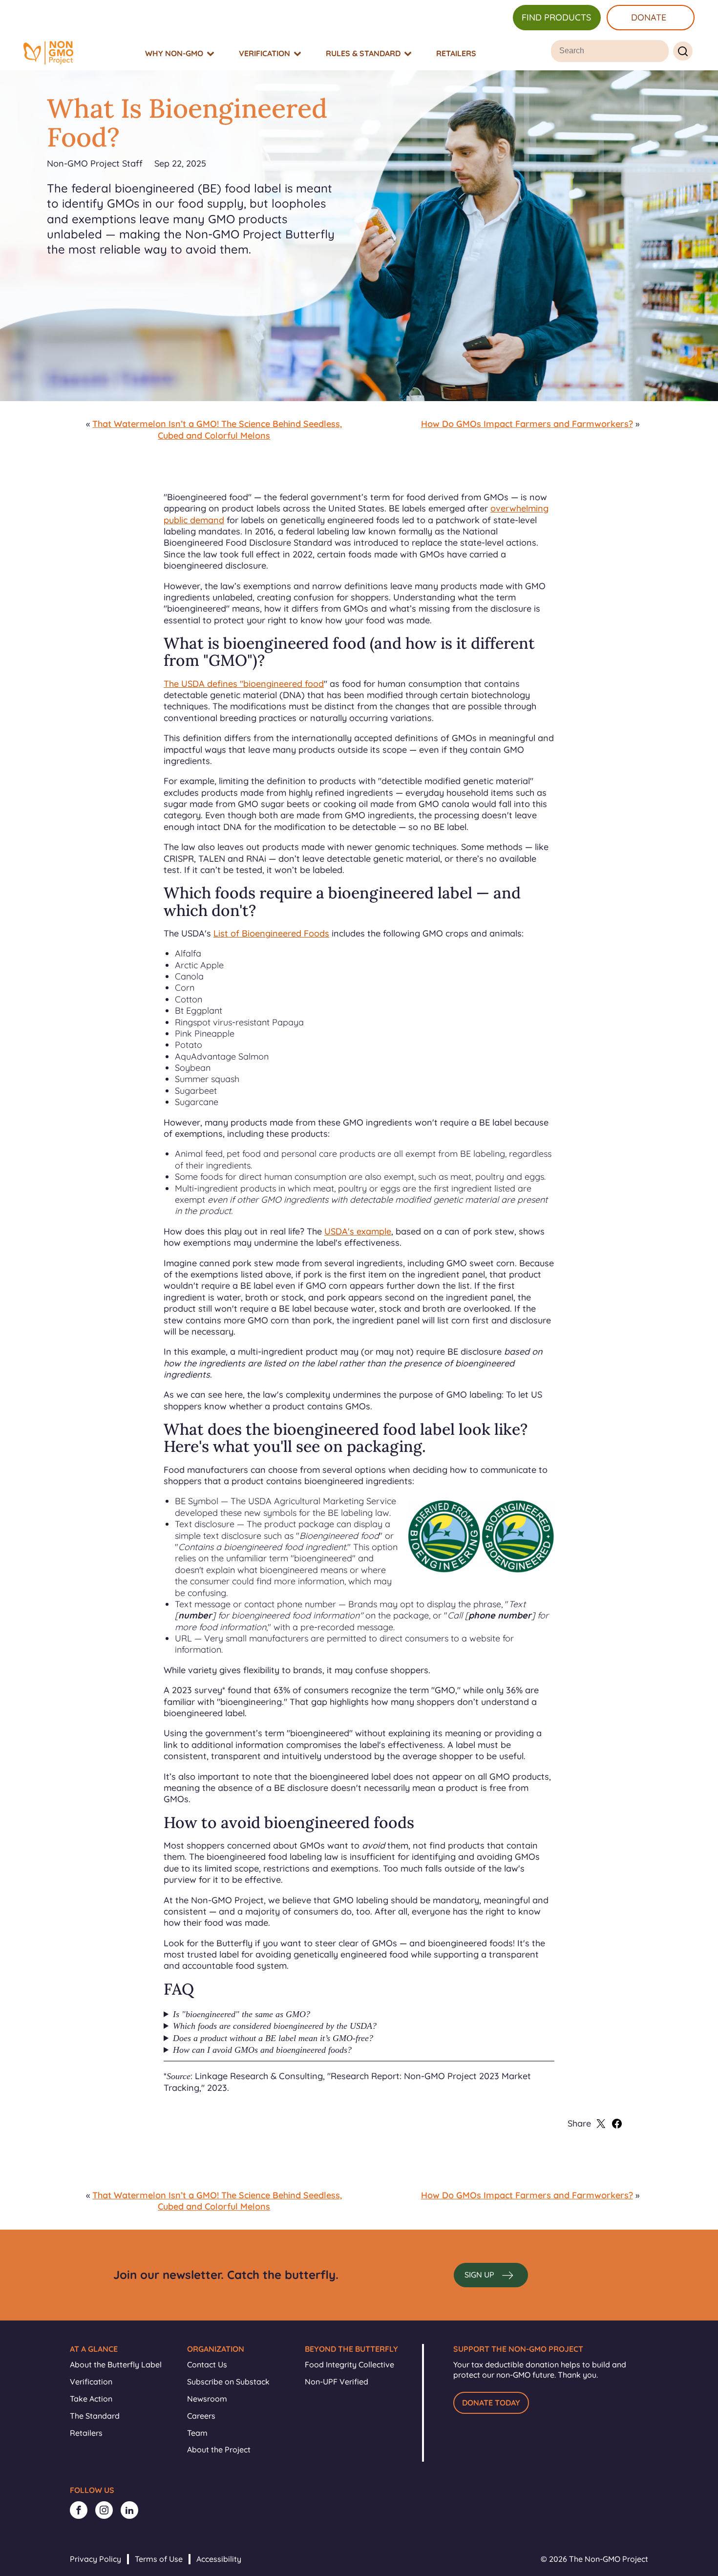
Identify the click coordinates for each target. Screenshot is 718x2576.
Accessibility (219, 2559)
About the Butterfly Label (116, 2364)
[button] (491, 2275)
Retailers (86, 2433)
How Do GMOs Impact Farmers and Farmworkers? (527, 424)
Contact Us (207, 2364)
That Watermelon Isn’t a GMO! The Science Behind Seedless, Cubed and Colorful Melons (217, 429)
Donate (649, 17)
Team (197, 2433)
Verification (91, 2382)
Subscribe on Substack (228, 2382)
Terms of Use (159, 2559)
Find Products (556, 17)
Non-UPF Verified (337, 2382)
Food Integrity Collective (349, 2364)
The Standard (95, 2416)
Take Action (91, 2399)
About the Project (219, 2449)
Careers (201, 2416)
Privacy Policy (95, 2559)
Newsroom (207, 2399)
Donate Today (491, 2403)
